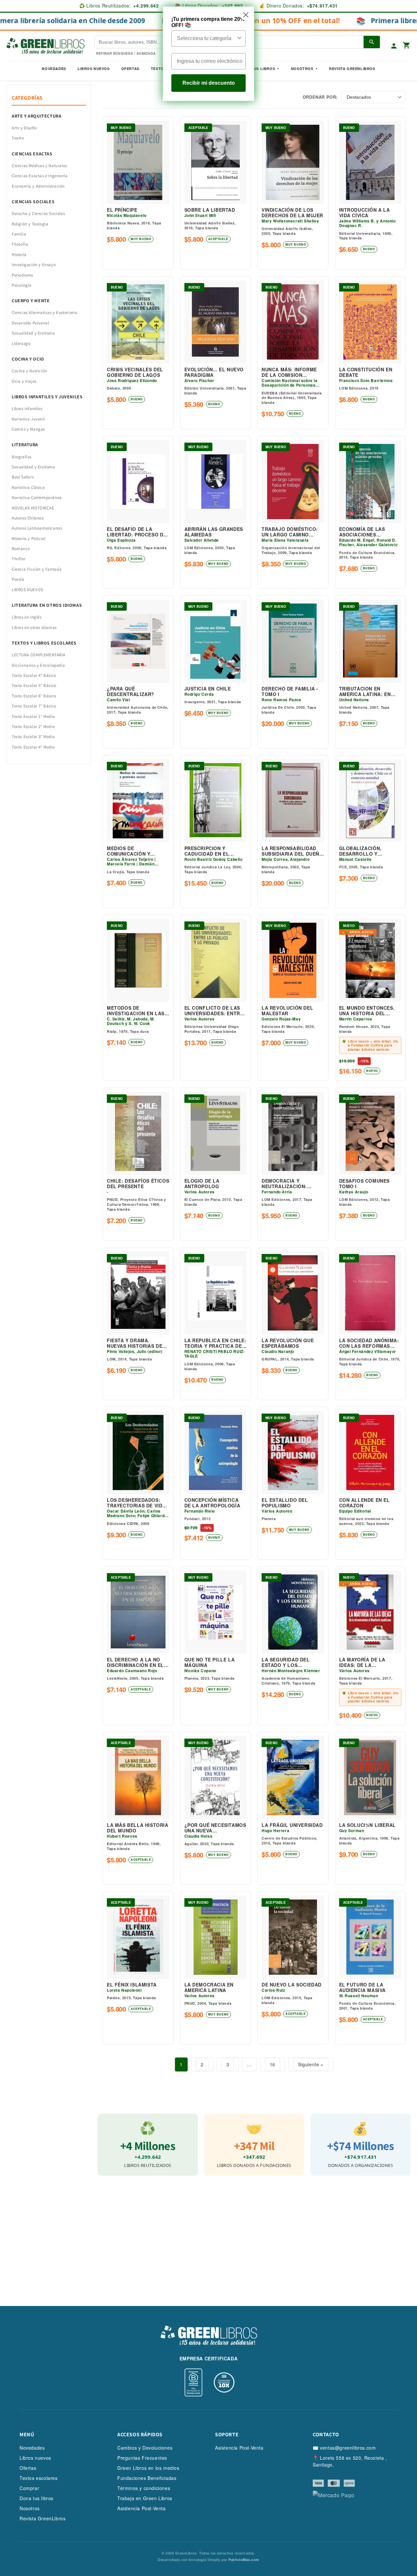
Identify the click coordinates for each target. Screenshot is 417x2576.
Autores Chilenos (28, 518)
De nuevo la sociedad (292, 1985)
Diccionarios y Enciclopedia (38, 665)
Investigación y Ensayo (34, 265)
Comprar (29, 2488)
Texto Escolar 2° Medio (33, 726)
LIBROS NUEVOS (28, 590)
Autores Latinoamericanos (37, 528)
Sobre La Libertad (210, 210)
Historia (19, 255)
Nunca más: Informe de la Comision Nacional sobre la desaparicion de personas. (289, 372)
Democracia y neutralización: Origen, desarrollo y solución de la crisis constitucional (292, 1184)
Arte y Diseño (24, 128)
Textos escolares (39, 2478)
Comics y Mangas (28, 429)
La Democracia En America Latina (209, 1987)
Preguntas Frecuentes (142, 2458)
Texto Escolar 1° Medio (33, 716)
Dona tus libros (36, 2498)
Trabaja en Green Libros (145, 2498)
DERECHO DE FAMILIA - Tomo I (290, 691)
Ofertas (130, 69)
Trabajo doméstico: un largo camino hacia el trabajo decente (290, 532)
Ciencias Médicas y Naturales (39, 166)
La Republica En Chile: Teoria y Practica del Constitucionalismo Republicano (216, 1343)
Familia (19, 234)
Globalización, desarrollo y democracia (360, 851)
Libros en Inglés (27, 617)
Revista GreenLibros (352, 69)
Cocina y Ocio (28, 359)
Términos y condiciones (144, 2488)
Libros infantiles (27, 409)
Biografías (22, 457)
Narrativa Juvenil (28, 419)
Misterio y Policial (29, 539)
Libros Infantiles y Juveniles (47, 397)
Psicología (22, 285)
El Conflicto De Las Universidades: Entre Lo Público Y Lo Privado (214, 1011)
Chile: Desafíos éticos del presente (138, 1184)
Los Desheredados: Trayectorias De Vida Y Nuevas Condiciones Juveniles (137, 1503)
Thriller (19, 559)
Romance (21, 549)
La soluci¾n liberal (367, 1825)
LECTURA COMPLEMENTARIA (38, 655)
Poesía (18, 579)
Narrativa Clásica (28, 487)
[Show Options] (239, 38)
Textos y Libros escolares (44, 643)
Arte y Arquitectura (36, 116)
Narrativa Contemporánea (37, 498)
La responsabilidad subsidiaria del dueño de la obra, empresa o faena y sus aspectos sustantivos (293, 851)
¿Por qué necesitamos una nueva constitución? (215, 1828)
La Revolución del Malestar (287, 1011)
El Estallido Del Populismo (285, 1503)
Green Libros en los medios (148, 2468)
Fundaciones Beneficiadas (147, 2478)
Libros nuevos (94, 69)
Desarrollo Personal (30, 323)
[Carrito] (407, 46)
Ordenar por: (320, 97)
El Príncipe (122, 210)
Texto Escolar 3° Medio (33, 737)
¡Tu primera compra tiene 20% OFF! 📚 (208, 22)
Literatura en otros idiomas (47, 605)
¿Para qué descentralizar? (131, 691)
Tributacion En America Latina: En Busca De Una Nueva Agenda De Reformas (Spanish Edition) (368, 691)
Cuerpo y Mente (31, 301)
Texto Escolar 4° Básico (34, 675)
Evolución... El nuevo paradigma (214, 372)
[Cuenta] (394, 46)
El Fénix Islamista (132, 1985)
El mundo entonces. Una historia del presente (367, 1011)
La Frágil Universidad (292, 1825)
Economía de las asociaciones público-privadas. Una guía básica (370, 532)
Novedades (54, 69)
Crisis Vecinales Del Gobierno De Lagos (135, 372)
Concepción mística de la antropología (212, 1503)
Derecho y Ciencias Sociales (38, 213)
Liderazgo (21, 343)
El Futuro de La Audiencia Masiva (363, 1987)
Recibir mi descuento (209, 83)
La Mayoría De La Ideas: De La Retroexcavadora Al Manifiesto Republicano (368, 1662)
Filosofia (20, 244)
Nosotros (302, 69)
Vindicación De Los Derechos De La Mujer (292, 213)
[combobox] (207, 38)
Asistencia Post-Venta (142, 2508)
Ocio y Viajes (24, 381)
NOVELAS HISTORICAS (33, 508)
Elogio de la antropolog (202, 1184)
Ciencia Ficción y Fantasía (37, 569)
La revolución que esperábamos (288, 1343)
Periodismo (22, 275)
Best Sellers (23, 477)
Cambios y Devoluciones (145, 2448)
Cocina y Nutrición (29, 371)
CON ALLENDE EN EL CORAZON (365, 1503)
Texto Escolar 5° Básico (34, 685)
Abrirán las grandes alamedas (214, 532)
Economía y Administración (38, 186)
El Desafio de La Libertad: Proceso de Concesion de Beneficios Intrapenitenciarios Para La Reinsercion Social (137, 532)
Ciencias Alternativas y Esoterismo (44, 313)
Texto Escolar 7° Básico (34, 706)
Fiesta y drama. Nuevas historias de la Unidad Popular (135, 1343)
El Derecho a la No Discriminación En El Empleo (135, 1662)
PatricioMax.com (244, 2560)
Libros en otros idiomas (34, 627)
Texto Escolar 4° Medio (33, 747)
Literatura (25, 445)
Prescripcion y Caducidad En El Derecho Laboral (209, 851)
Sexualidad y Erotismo (33, 333)
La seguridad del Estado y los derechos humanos (288, 1662)
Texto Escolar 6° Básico (34, 696)
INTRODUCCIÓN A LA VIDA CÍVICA (365, 213)
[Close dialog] (246, 15)
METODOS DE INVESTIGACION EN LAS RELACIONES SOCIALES (136, 1011)
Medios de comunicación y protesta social (130, 851)
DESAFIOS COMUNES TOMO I (365, 1184)
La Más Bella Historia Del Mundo (138, 1828)
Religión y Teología (30, 224)
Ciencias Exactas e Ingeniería (40, 176)
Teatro (18, 138)
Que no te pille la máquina (210, 1662)
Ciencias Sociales (33, 202)
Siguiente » (311, 2064)
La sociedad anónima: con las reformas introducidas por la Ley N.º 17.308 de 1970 (369, 1343)
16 (273, 2064)
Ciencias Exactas (32, 154)
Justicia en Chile (208, 689)
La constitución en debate (366, 372)
